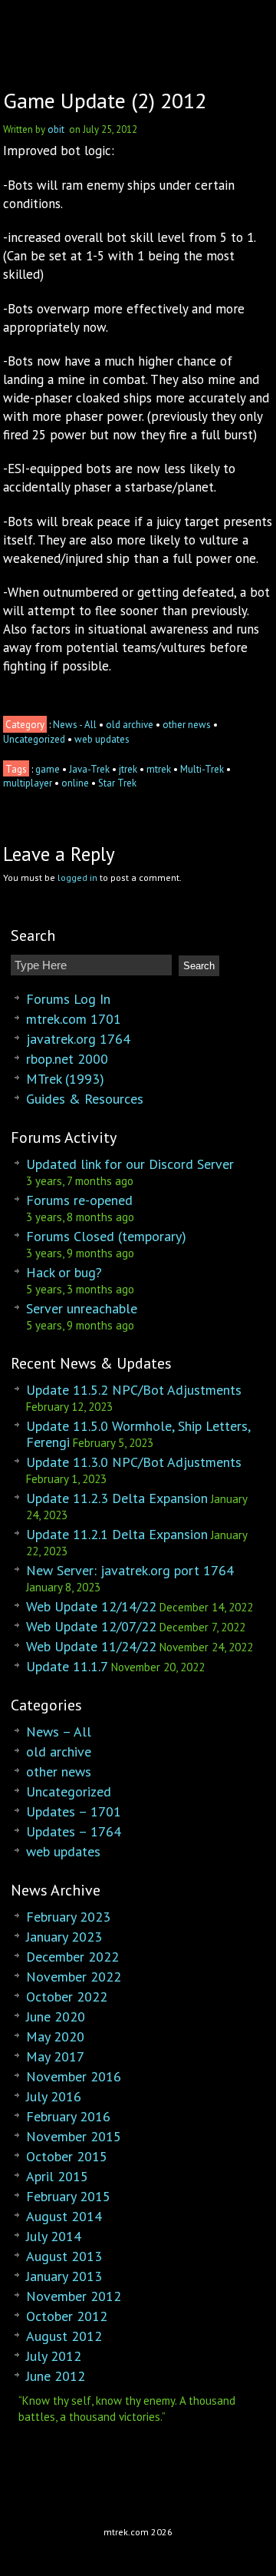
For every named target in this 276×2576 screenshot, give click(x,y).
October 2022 (67, 1997)
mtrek (159, 769)
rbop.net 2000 (67, 1059)
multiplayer (28, 783)
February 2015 (68, 2196)
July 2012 (54, 2356)
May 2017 (55, 2056)
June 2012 (56, 2376)
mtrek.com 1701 (74, 1019)
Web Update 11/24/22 (91, 1646)
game (48, 769)
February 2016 (68, 2116)
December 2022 (72, 1957)
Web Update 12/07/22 (91, 1626)
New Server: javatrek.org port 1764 (130, 1570)
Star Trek (117, 783)
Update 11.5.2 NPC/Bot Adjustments (134, 1390)
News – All (59, 1732)
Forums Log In (68, 999)
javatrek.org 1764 (78, 1039)
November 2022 (74, 1977)
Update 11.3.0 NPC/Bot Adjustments (134, 1462)
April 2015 (57, 2176)
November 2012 (74, 2296)
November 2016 (74, 2076)
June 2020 (56, 2016)
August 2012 (64, 2336)
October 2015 (67, 2156)
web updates (102, 739)
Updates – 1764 (74, 1831)
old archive (130, 725)
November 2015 (74, 2136)
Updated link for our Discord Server (130, 1164)
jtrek (128, 769)
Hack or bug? (64, 1272)
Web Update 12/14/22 (91, 1606)
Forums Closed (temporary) (106, 1236)
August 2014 (64, 2216)
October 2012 (67, 2316)
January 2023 (64, 1937)
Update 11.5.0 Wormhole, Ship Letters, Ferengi (138, 1434)
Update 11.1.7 (67, 1666)
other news (187, 725)
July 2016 (54, 2096)
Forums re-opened (79, 1200)
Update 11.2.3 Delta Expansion (117, 1498)
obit (56, 129)
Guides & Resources (85, 1099)
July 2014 (54, 2236)
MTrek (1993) (65, 1079)
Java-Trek (89, 769)
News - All (75, 725)
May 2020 (55, 2036)
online (75, 783)
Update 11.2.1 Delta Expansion (117, 1534)
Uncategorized (34, 739)
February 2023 (68, 1917)
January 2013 (64, 2276)
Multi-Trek (202, 769)
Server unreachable (82, 1308)
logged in (77, 877)
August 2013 (64, 2256)
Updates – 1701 (74, 1811)
